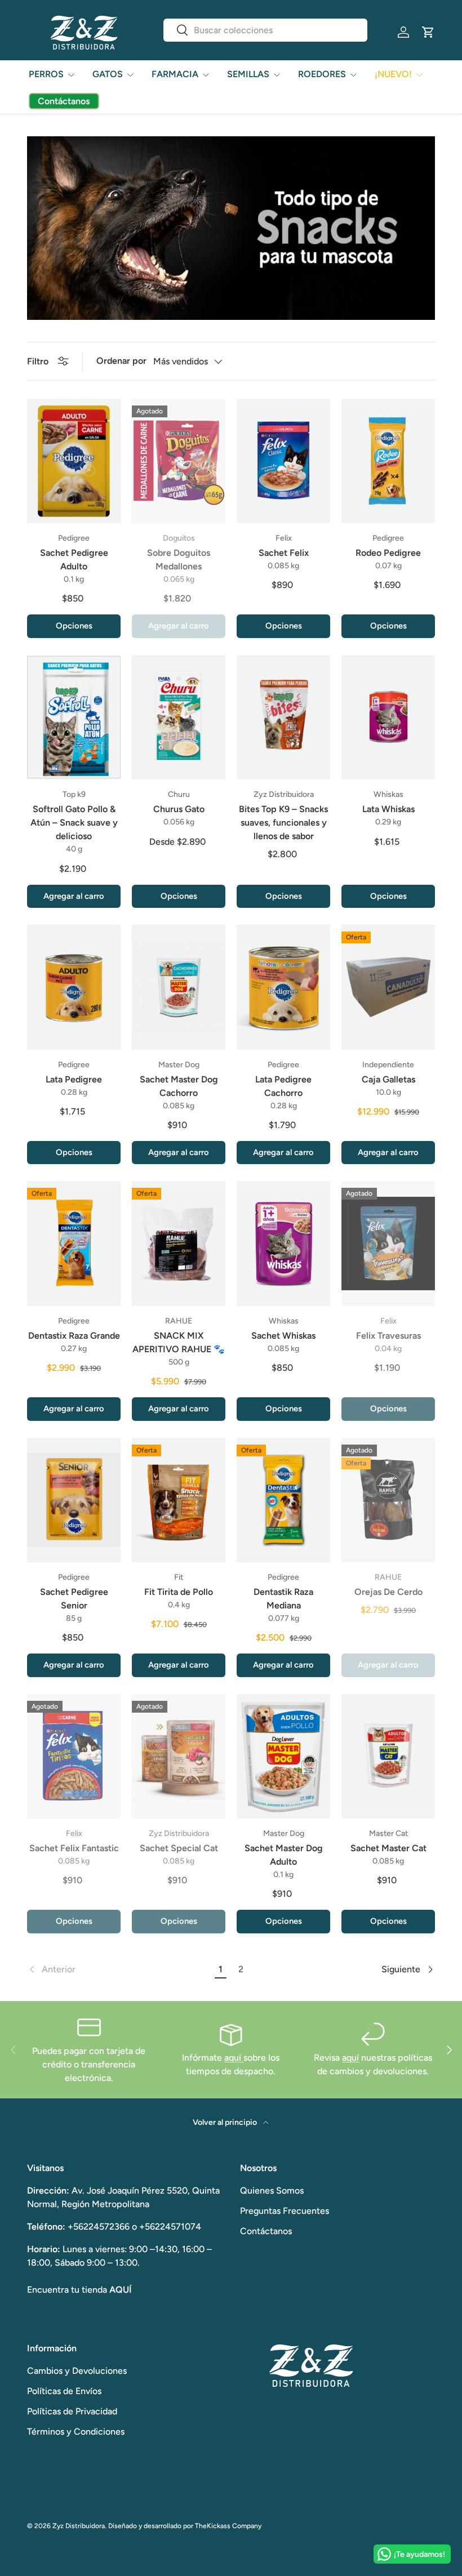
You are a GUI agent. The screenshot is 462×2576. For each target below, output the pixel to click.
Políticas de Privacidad (72, 2411)
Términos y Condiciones (76, 2432)
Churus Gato (179, 809)
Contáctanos (266, 2231)
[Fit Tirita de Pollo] (179, 1500)
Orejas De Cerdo (388, 1592)
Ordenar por (121, 361)
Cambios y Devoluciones (77, 2371)
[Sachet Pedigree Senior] (74, 1500)
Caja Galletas (388, 1079)
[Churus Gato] (179, 717)
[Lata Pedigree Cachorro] (283, 987)
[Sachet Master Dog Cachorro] (179, 987)
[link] (119, 1969)
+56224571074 (170, 2227)
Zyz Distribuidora (79, 2526)
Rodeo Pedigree (388, 553)
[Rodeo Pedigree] (388, 461)
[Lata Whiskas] (388, 717)
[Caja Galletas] (388, 987)
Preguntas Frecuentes (285, 2211)
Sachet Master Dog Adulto (284, 1855)
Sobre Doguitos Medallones (179, 560)
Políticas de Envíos (64, 2391)
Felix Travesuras (388, 1336)
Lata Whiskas (388, 809)
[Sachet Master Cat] (388, 1756)
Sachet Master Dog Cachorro (179, 1086)
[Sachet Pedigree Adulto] (74, 461)
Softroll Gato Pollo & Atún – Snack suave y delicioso (74, 823)
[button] (428, 32)
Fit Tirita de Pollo (179, 1592)
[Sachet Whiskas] (283, 1243)
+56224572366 (99, 2227)
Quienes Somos (272, 2191)
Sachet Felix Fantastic (74, 1848)
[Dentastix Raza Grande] (74, 1243)
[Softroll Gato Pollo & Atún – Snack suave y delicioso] (74, 717)
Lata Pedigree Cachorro (283, 1086)
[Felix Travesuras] (388, 1243)
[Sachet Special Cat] (179, 1756)
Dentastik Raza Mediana (283, 1599)
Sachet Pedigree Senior (74, 1599)
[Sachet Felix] (283, 461)
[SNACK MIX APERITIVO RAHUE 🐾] (179, 1243)
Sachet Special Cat (179, 1848)
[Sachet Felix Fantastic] (74, 1756)
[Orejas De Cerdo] (388, 1500)
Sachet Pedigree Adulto (74, 560)
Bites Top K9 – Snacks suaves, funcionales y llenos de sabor (283, 823)
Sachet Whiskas (283, 1336)
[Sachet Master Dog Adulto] (283, 1756)
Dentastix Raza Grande (74, 1336)
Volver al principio (226, 2122)
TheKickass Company (228, 2526)
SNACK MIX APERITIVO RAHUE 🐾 (179, 1342)
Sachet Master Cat (388, 1848)
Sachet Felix (284, 553)
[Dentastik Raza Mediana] (283, 1500)
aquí (234, 2058)
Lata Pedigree (74, 1079)
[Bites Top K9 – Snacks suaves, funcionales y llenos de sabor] (283, 717)
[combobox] (265, 30)
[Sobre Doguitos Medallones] (179, 461)
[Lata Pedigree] (74, 987)
